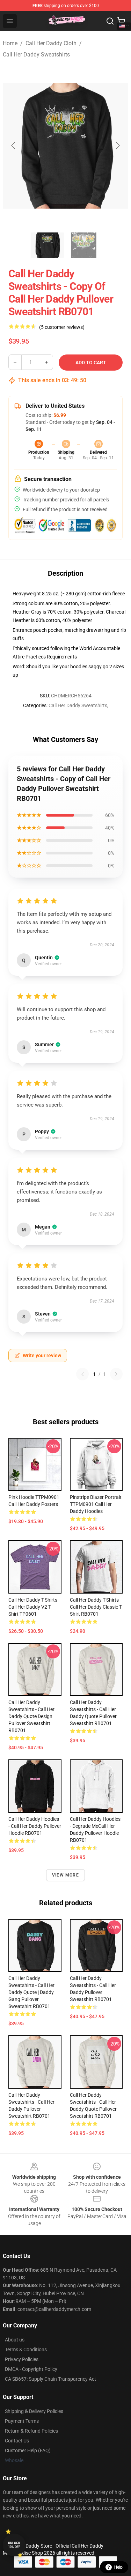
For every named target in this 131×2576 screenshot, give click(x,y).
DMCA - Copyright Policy (31, 2369)
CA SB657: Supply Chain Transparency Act (50, 2379)
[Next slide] (117, 146)
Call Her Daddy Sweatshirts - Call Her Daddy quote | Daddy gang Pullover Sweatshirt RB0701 (31, 1992)
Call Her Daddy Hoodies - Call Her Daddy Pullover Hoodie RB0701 (35, 1826)
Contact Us (17, 2441)
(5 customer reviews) (62, 327)
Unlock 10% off (14, 2545)
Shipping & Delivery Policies (34, 2411)
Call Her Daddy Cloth (51, 43)
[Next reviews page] (116, 1374)
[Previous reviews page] (82, 1374)
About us (15, 2340)
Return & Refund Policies (31, 2431)
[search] (110, 21)
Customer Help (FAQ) (28, 2450)
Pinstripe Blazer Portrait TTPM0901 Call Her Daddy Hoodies (96, 1504)
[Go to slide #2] (84, 245)
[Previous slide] (14, 146)
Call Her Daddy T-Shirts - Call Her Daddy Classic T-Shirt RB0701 (96, 1607)
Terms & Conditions (26, 2349)
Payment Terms (22, 2421)
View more (65, 1875)
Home (10, 43)
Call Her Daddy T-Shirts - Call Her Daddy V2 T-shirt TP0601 (34, 1607)
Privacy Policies (22, 2359)
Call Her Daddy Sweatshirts (36, 55)
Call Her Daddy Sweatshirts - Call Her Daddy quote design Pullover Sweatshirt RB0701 (31, 1716)
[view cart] (121, 21)
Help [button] (118, 2567)
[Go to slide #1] (48, 245)
